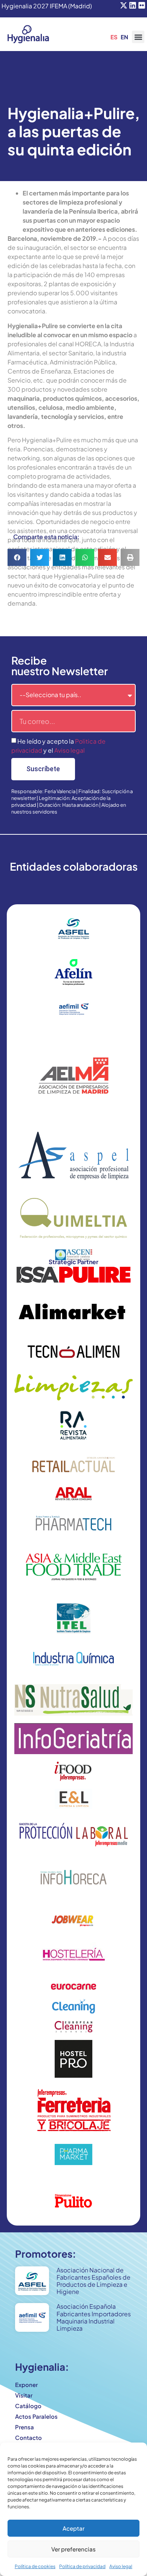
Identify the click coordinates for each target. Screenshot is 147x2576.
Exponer (26, 2385)
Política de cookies (35, 2566)
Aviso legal (121, 2566)
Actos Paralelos (36, 2416)
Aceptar (73, 2528)
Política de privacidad (82, 2566)
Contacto (28, 2437)
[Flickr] (142, 5)
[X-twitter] (124, 5)
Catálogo (28, 2406)
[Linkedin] (133, 5)
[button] (138, 37)
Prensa (24, 2427)
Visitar (24, 2395)
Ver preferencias (73, 2549)
